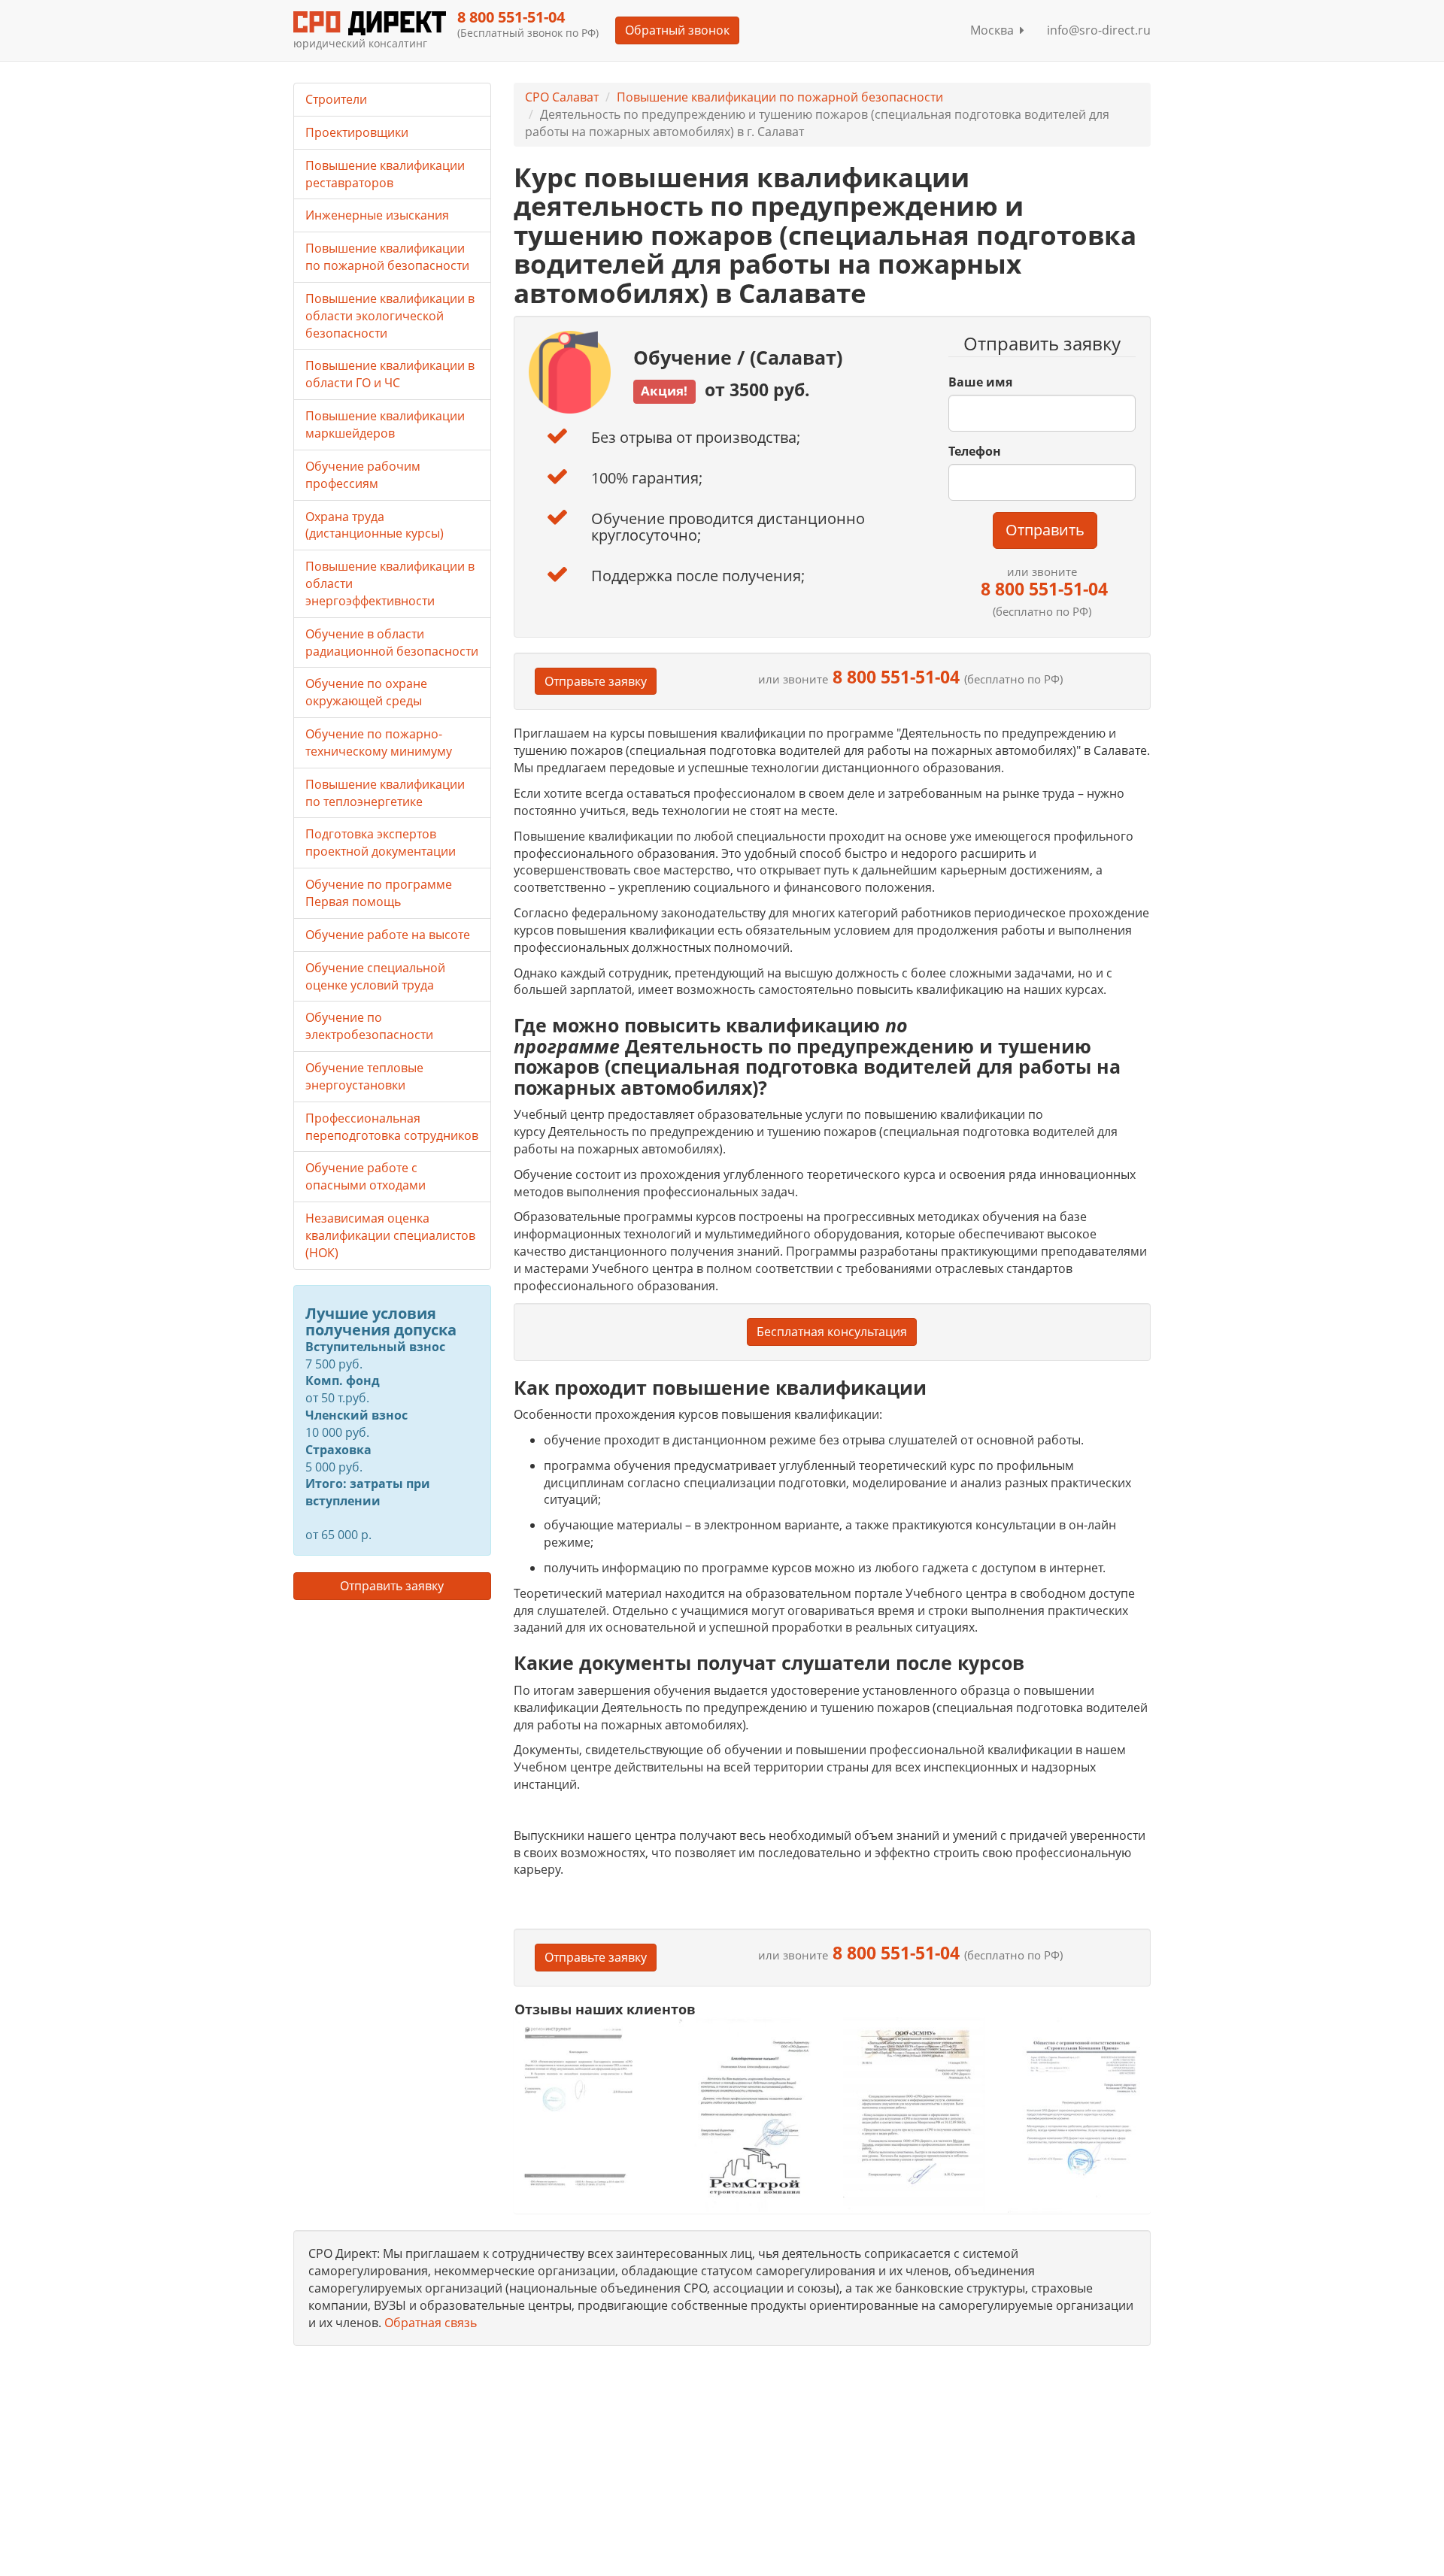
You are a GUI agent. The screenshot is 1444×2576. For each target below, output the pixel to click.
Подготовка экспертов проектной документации (381, 843)
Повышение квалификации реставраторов (385, 174)
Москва (995, 30)
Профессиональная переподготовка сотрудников (392, 1127)
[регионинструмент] (585, 2106)
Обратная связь (431, 2323)
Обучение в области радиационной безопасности (392, 642)
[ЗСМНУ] (914, 2115)
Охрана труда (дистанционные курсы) (375, 525)
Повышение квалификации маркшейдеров (385, 424)
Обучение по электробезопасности (369, 1026)
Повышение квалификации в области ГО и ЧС (390, 374)
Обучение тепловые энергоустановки (364, 1076)
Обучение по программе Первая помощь (379, 893)
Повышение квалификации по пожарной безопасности (780, 97)
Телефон (975, 451)
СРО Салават (562, 97)
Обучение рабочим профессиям (363, 475)
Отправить (1045, 530)
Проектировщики (357, 132)
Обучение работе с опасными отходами (366, 1176)
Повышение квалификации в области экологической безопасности (390, 316)
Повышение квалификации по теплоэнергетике (385, 793)
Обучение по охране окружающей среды (366, 692)
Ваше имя (980, 382)
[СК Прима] (1079, 2115)
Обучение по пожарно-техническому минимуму (379, 742)
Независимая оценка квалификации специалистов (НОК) (390, 1235)
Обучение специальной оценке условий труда (375, 976)
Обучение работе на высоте (388, 935)
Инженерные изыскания (377, 215)
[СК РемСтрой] (749, 2115)
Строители (336, 99)
